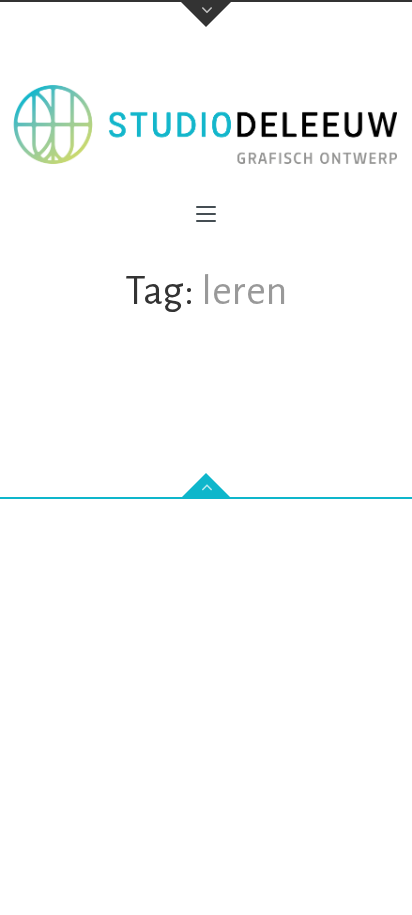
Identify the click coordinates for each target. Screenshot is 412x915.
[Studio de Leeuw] (206, 124)
